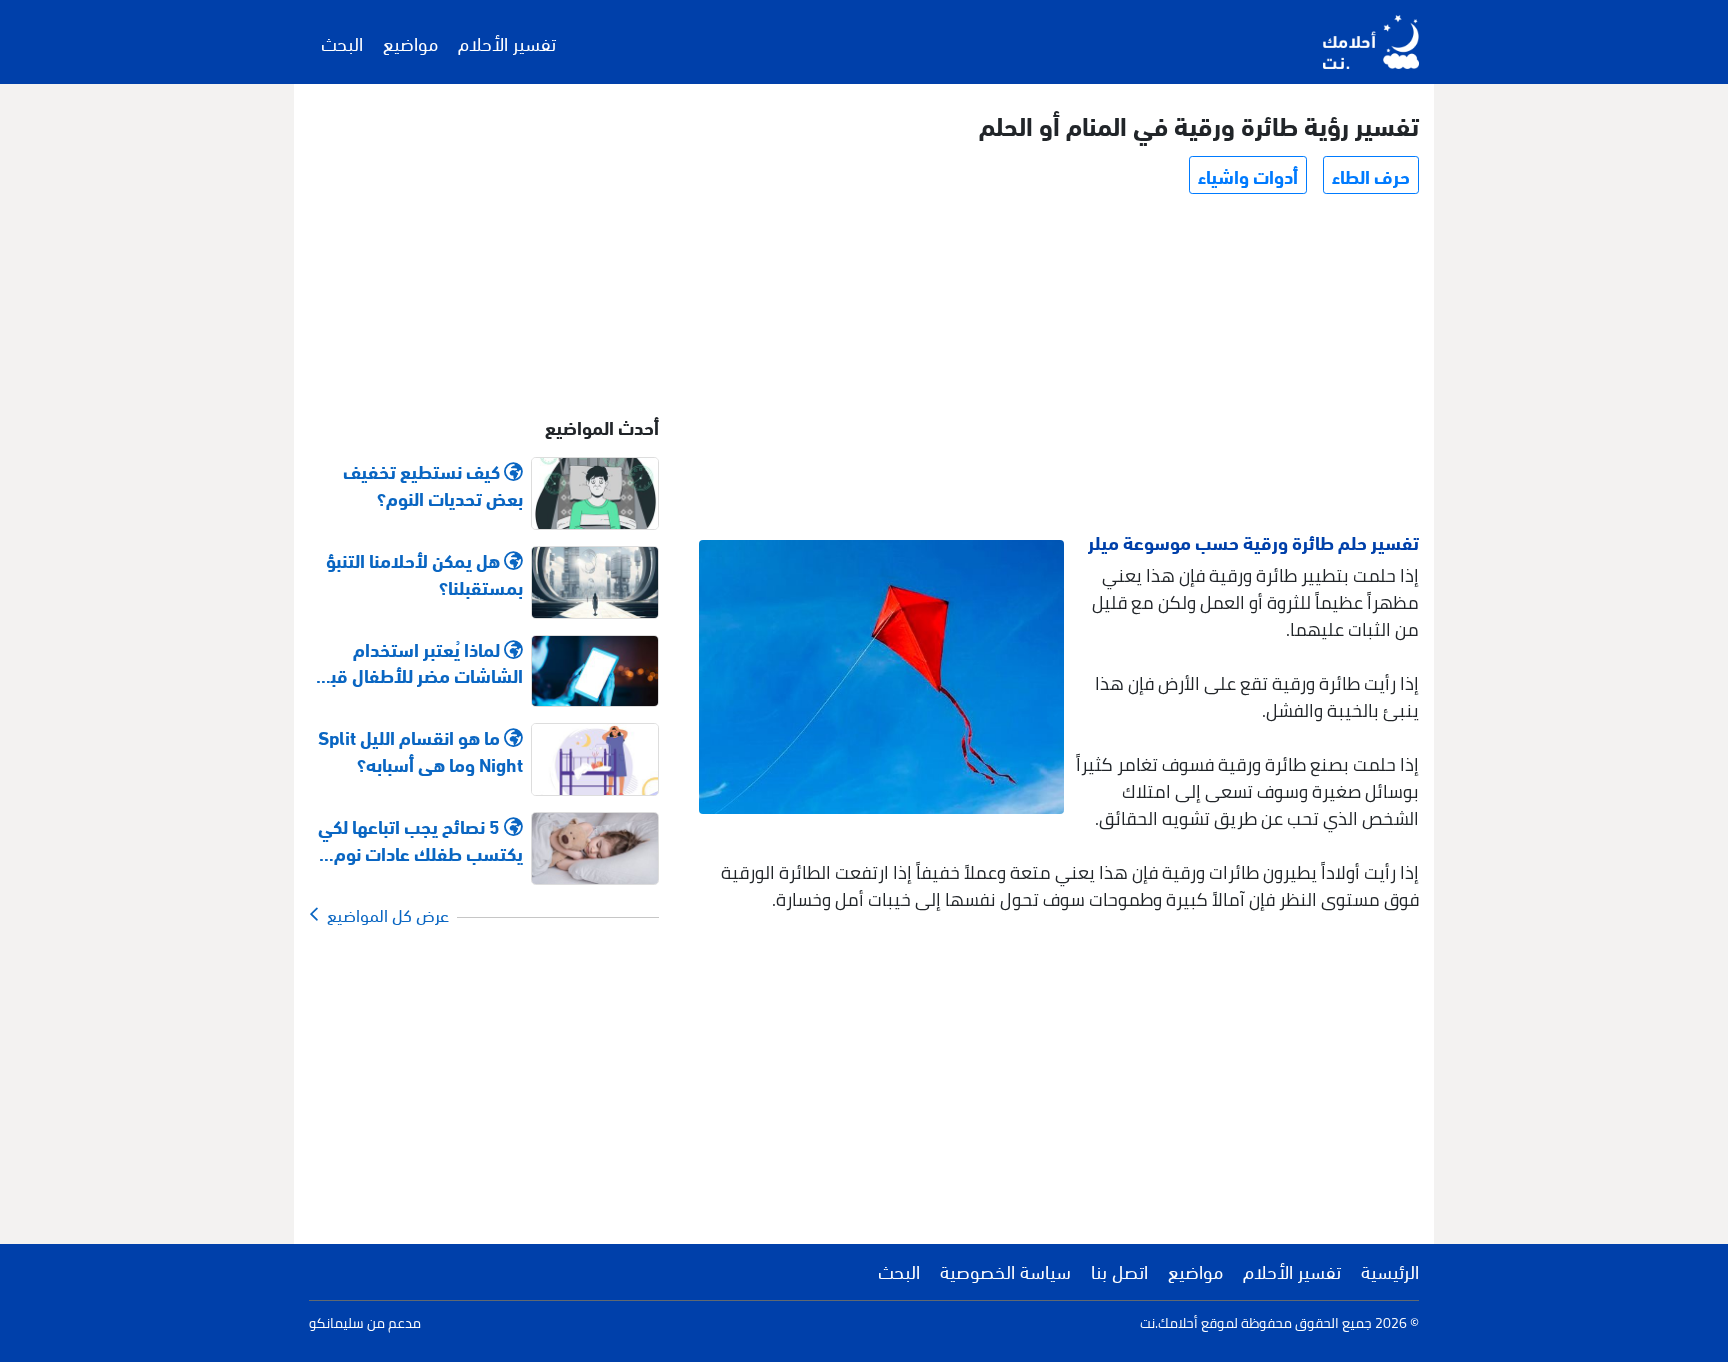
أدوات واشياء (1248, 175)
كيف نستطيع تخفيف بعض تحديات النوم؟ (433, 484)
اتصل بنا (1119, 1270)
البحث (342, 42)
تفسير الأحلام (507, 42)
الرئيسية (1390, 1270)
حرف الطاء (1371, 175)
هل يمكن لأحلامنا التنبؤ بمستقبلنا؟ (424, 573)
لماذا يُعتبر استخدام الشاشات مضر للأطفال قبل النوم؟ (421, 662)
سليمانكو (336, 1323)
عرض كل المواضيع (384, 914)
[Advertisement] (1058, 366)
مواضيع (410, 42)
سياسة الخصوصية (1005, 1270)
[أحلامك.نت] (1371, 42)
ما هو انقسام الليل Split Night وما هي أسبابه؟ (420, 750)
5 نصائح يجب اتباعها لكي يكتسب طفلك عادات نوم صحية (420, 839)
